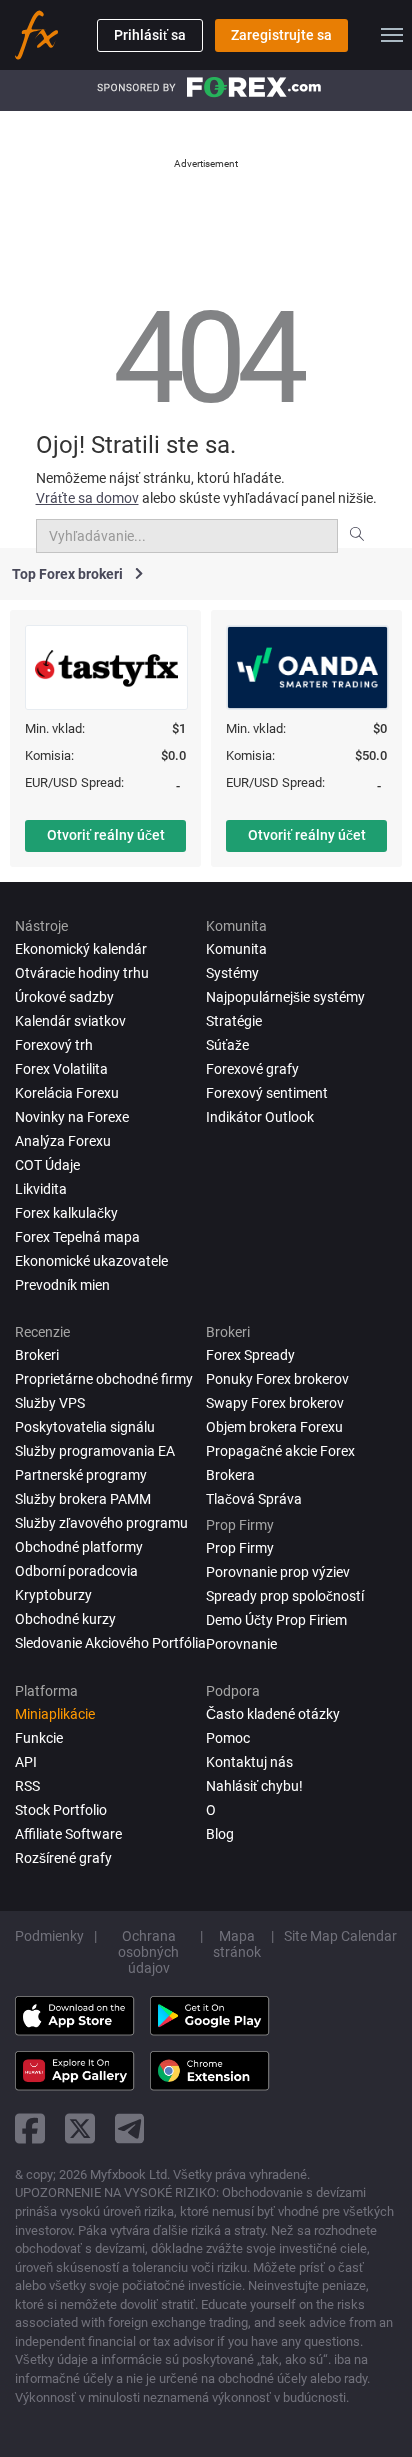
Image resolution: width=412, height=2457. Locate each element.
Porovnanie (241, 1644)
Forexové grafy (252, 1069)
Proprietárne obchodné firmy (104, 1379)
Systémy (232, 973)
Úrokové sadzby (64, 997)
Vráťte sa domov (87, 498)
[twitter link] (80, 2128)
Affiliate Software (68, 1834)
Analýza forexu (63, 1141)
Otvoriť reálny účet (106, 835)
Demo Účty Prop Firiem (276, 1620)
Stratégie (234, 1021)
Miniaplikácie (55, 1714)
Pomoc (228, 1738)
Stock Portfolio (61, 1810)
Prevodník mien (62, 1285)
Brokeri (37, 1355)
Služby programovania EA (95, 1451)
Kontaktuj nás (249, 1762)
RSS (27, 1786)
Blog (220, 1834)
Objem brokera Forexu (274, 1427)
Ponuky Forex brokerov (277, 1379)
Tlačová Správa (254, 1499)
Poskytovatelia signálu (85, 1427)
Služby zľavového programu (101, 1523)
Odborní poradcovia (76, 1571)
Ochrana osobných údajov (148, 1952)
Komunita (236, 949)
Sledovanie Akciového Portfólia (110, 1643)
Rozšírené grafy (63, 1858)
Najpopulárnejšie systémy (285, 997)
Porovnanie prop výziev (278, 1572)
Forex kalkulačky (66, 1213)
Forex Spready (250, 1355)
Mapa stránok (237, 1944)
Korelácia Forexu (67, 1093)
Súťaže (227, 1045)
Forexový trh (54, 1045)
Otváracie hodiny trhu (82, 973)
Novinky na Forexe (72, 1117)
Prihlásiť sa (150, 35)
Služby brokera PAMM (83, 1499)
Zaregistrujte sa (281, 35)
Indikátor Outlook (260, 1117)
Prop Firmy (240, 1548)
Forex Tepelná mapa (77, 1237)
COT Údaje (47, 1165)
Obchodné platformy (79, 1547)
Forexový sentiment (267, 1093)
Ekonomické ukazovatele (91, 1261)
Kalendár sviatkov (70, 1021)
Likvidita (41, 1189)
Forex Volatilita (61, 1069)
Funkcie (39, 1738)
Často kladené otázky (273, 1714)
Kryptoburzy (53, 1595)
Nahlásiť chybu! (254, 1786)
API (26, 1762)
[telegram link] (130, 2128)
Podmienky (49, 1936)
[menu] (392, 35)
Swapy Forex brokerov (275, 1403)
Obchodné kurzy (65, 1619)
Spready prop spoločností (285, 1596)
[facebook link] (30, 2128)
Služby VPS (50, 1403)
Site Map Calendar (340, 1936)
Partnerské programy (81, 1475)
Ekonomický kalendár (81, 949)
